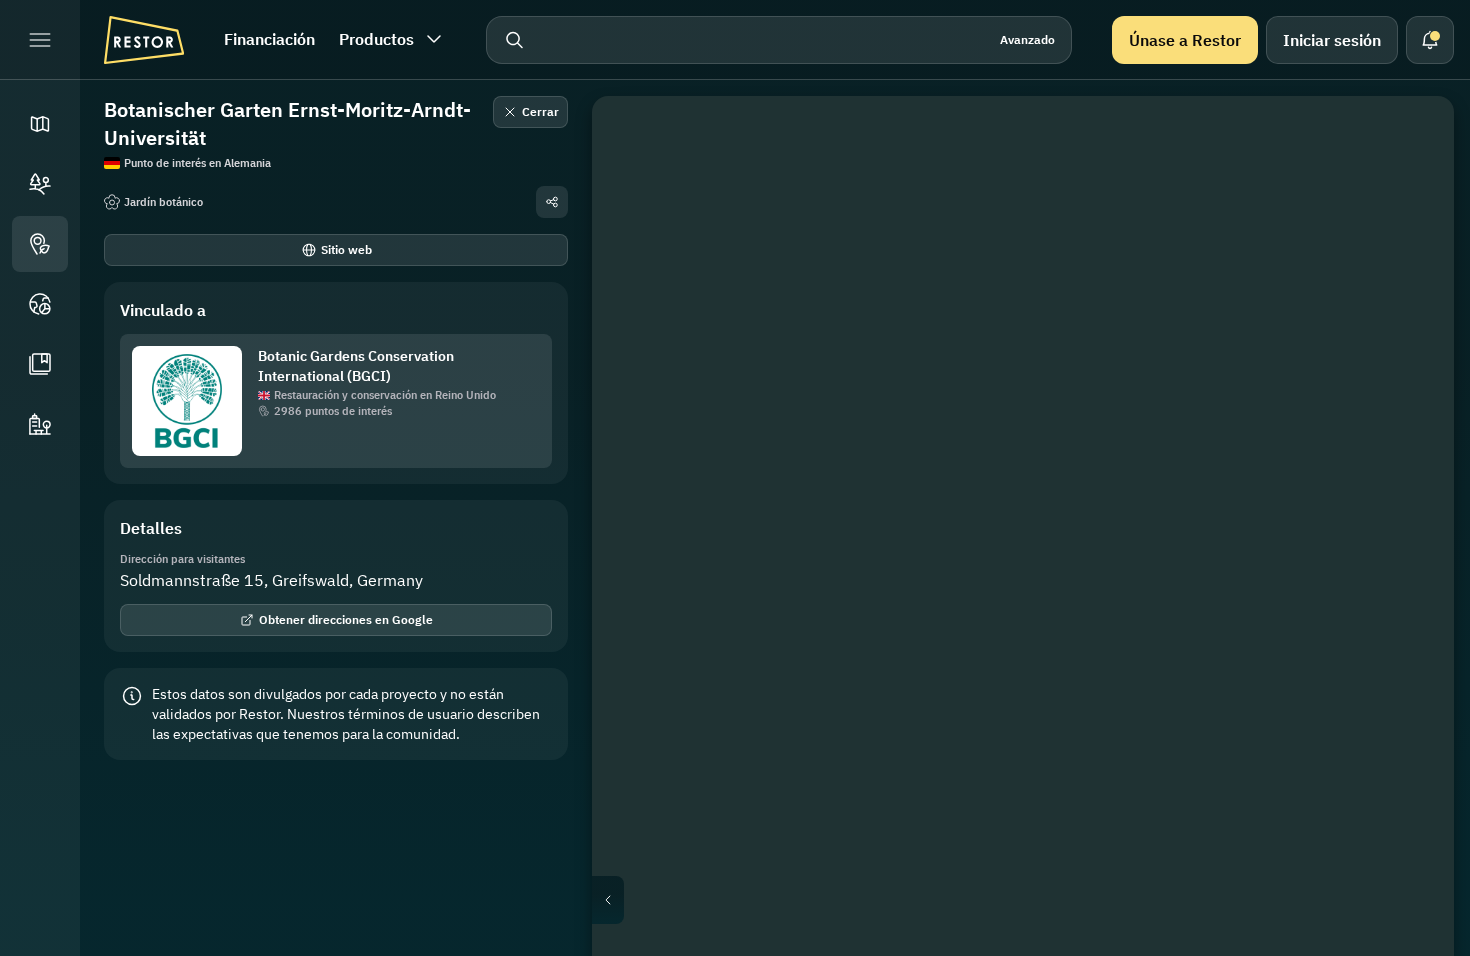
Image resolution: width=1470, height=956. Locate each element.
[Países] (40, 304)
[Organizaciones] (40, 424)
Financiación (269, 39)
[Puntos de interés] (40, 244)
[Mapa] (40, 124)
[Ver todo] (1410, 284)
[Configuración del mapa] (1410, 236)
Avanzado (1027, 39)
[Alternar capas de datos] (1410, 188)
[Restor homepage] (144, 40)
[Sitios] (40, 184)
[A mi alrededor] (1410, 332)
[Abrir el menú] (40, 40)
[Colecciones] (40, 364)
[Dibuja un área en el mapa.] (1410, 140)
